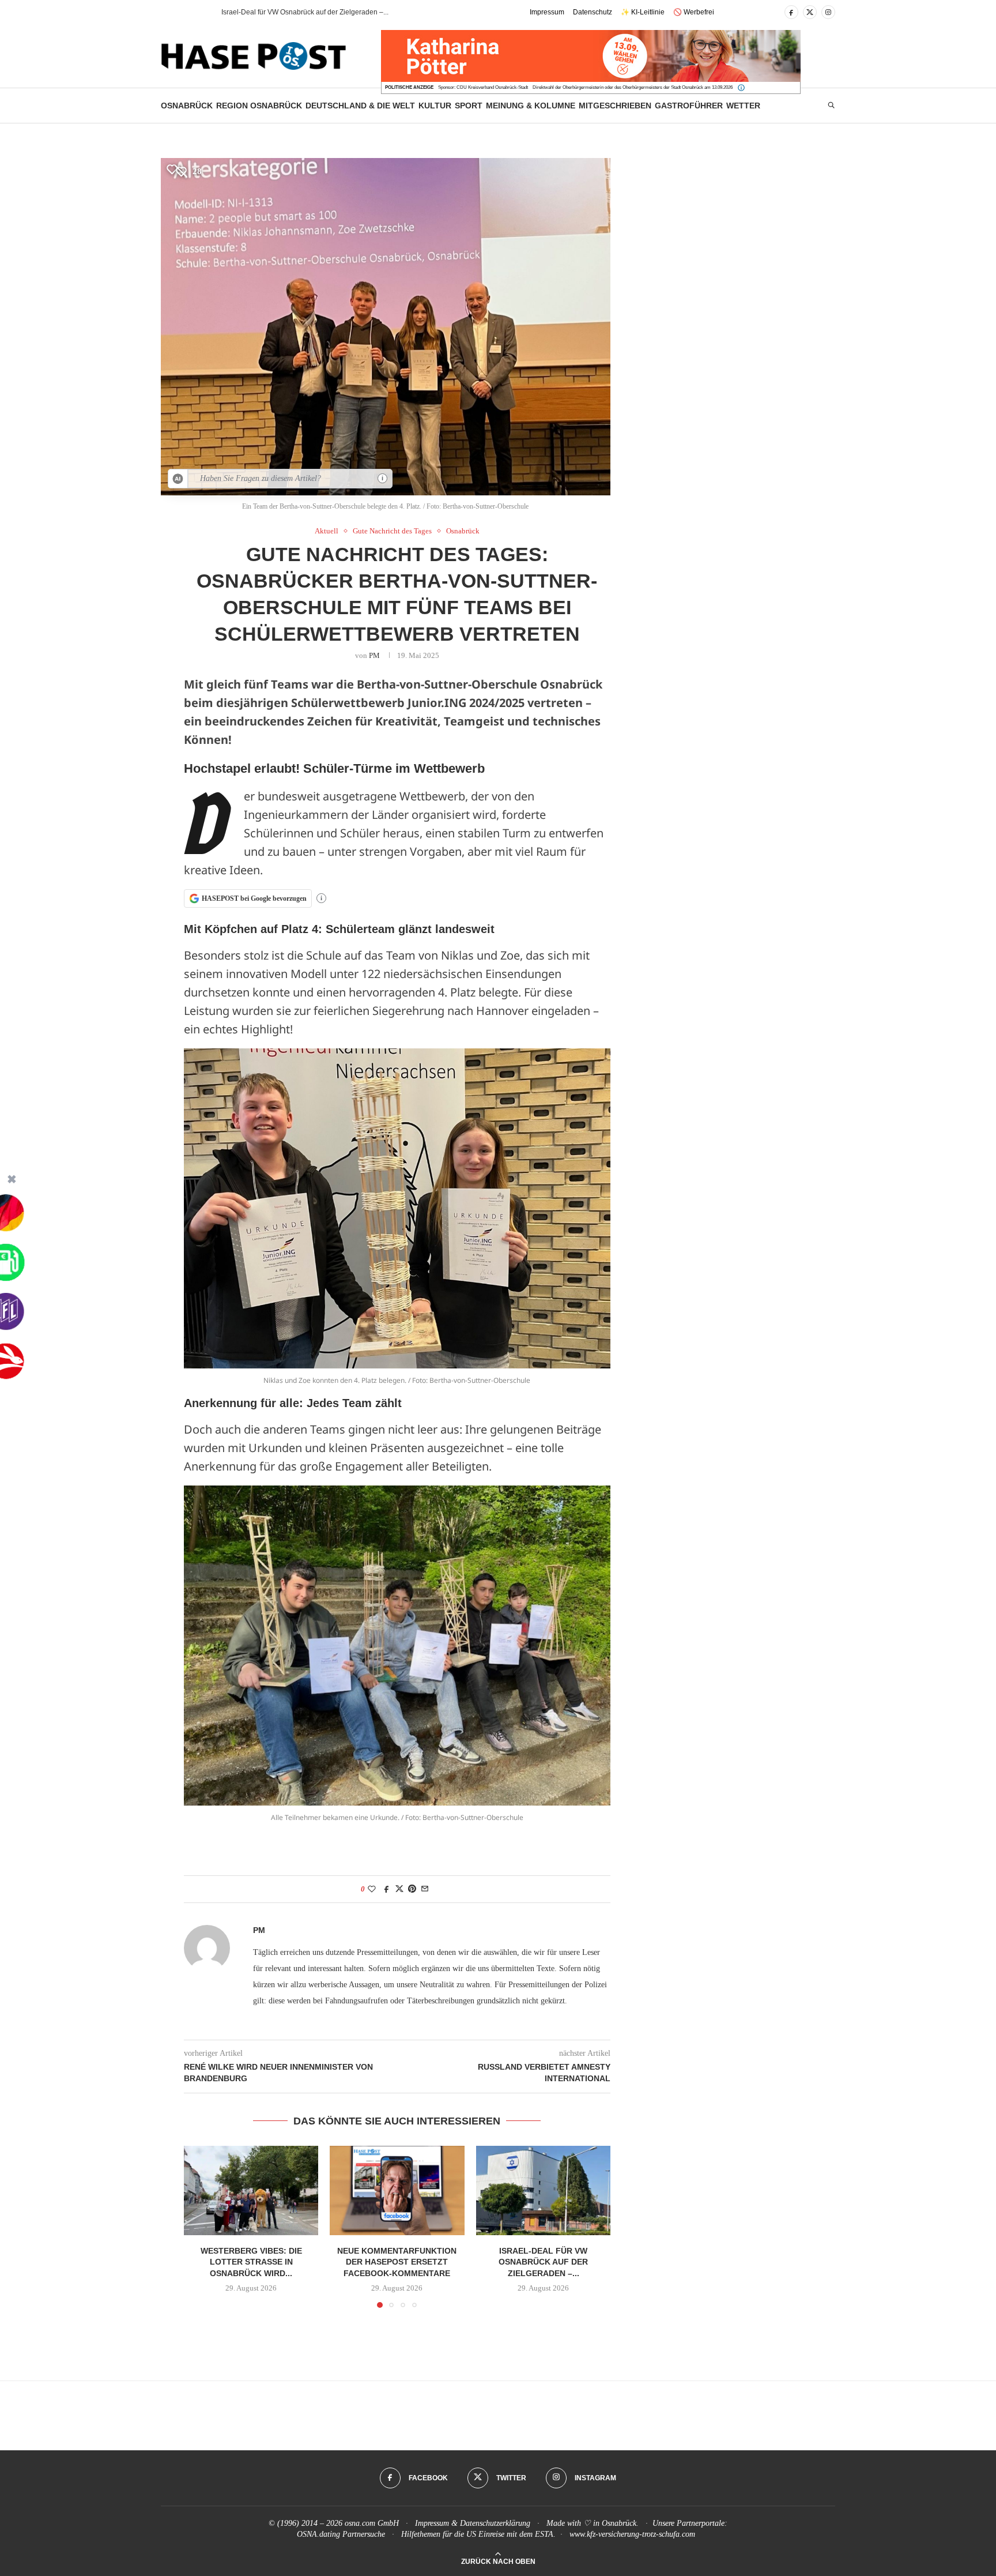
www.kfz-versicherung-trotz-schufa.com (632, 2534)
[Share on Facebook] (387, 1889)
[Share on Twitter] (399, 1889)
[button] (192, 12)
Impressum (547, 12)
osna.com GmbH (372, 2523)
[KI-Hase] (178, 479)
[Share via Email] (425, 1889)
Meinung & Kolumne (531, 106)
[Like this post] (372, 1889)
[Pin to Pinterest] (412, 1889)
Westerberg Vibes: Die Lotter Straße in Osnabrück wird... (251, 2261)
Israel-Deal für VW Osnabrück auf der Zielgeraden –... (543, 2261)
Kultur (435, 106)
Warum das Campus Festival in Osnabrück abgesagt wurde (314, 12)
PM (374, 655)
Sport (469, 106)
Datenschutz (593, 12)
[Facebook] (791, 12)
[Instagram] (828, 12)
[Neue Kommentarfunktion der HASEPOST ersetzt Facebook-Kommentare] (397, 2191)
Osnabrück (187, 106)
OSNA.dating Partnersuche (341, 2534)
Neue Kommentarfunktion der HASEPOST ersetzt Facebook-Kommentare (397, 2261)
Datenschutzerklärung (495, 2523)
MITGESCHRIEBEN (615, 106)
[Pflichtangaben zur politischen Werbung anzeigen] (741, 88)
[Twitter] (810, 12)
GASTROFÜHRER (689, 106)
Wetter (743, 106)
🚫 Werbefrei (694, 12)
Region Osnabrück (259, 106)
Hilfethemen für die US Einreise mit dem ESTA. (478, 2534)
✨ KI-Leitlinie (643, 12)
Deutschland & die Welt (360, 106)
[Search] (831, 106)
